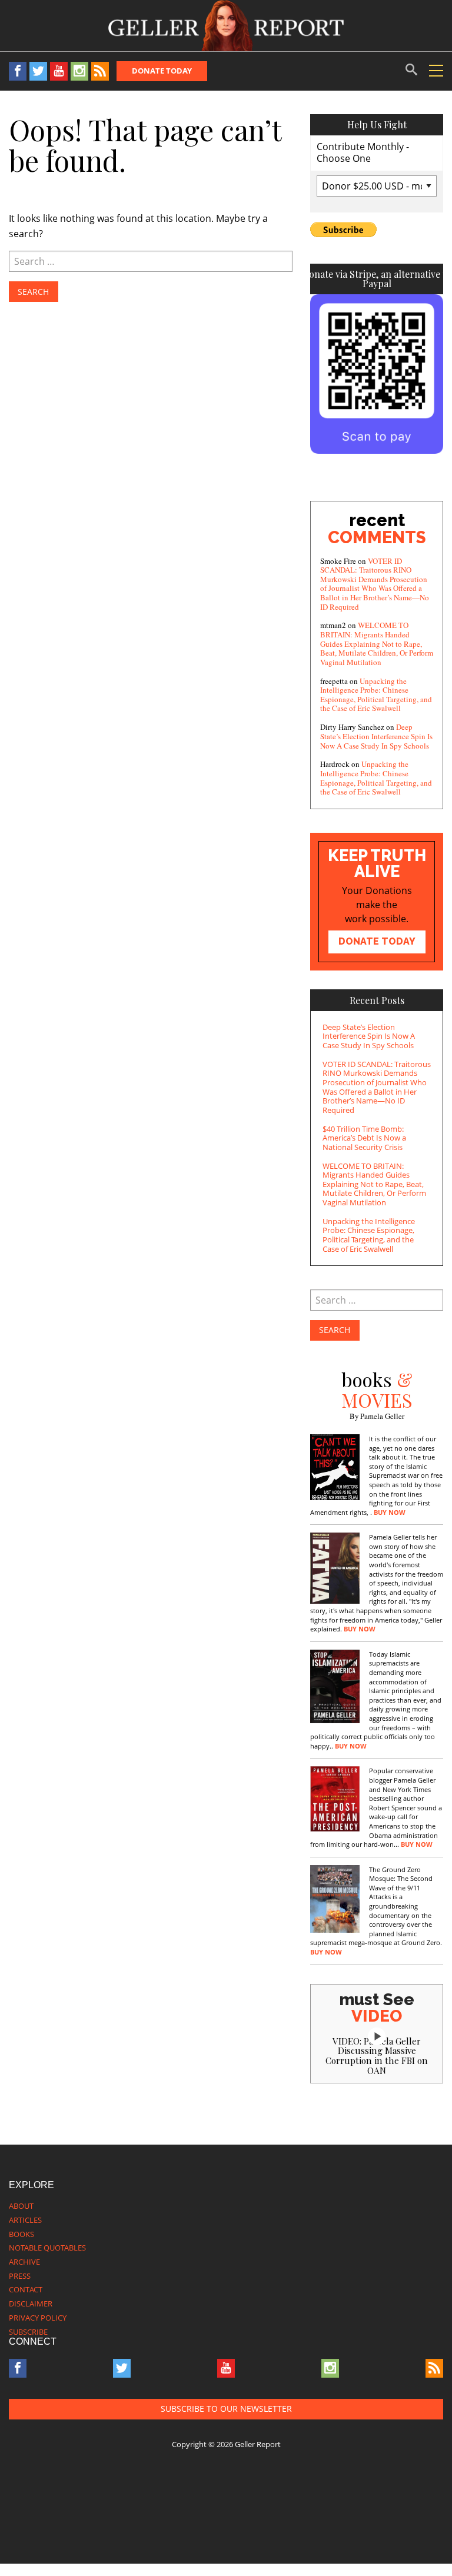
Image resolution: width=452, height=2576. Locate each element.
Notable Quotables (47, 2248)
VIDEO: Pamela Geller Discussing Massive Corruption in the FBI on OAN (377, 2056)
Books (21, 2234)
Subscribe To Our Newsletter (226, 2409)
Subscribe (28, 2332)
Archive (24, 2262)
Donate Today (162, 71)
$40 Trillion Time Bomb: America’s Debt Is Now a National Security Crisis (364, 1138)
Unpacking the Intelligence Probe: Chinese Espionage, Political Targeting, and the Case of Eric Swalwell (376, 695)
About (21, 2206)
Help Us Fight (377, 124)
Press (20, 2276)
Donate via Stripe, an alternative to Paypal (377, 279)
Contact (26, 2289)
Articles (25, 2220)
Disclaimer (31, 2304)
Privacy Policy (38, 2318)
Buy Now (390, 1513)
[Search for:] (151, 261)
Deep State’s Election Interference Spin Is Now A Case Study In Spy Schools (376, 736)
